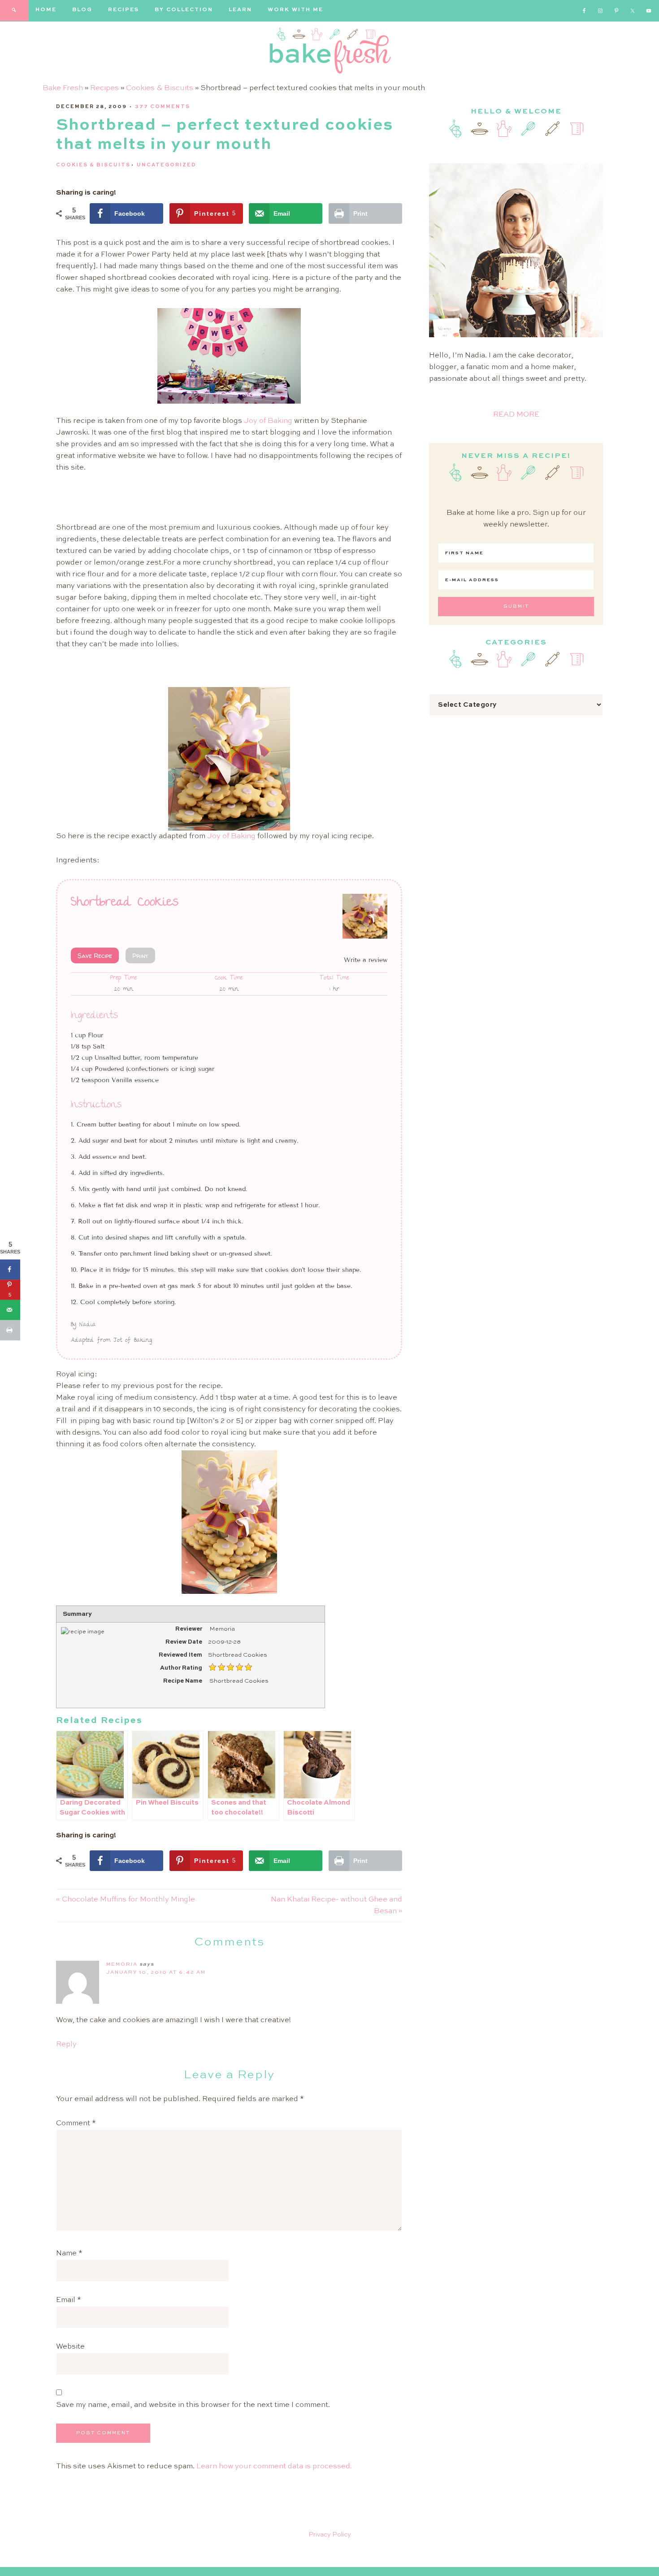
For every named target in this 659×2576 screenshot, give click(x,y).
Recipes (104, 88)
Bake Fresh (63, 88)
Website (70, 2347)
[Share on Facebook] (10, 1269)
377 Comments (163, 107)
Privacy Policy (330, 2535)
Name (69, 2254)
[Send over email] (10, 1310)
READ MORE (516, 415)
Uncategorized (167, 165)
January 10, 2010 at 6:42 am (156, 1973)
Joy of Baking (268, 421)
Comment (76, 2123)
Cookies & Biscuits (160, 88)
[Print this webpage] (10, 1330)
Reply (66, 2045)
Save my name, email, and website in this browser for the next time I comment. (193, 2405)
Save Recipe (95, 955)
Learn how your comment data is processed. (274, 2467)
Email (69, 2300)
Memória (122, 1965)
